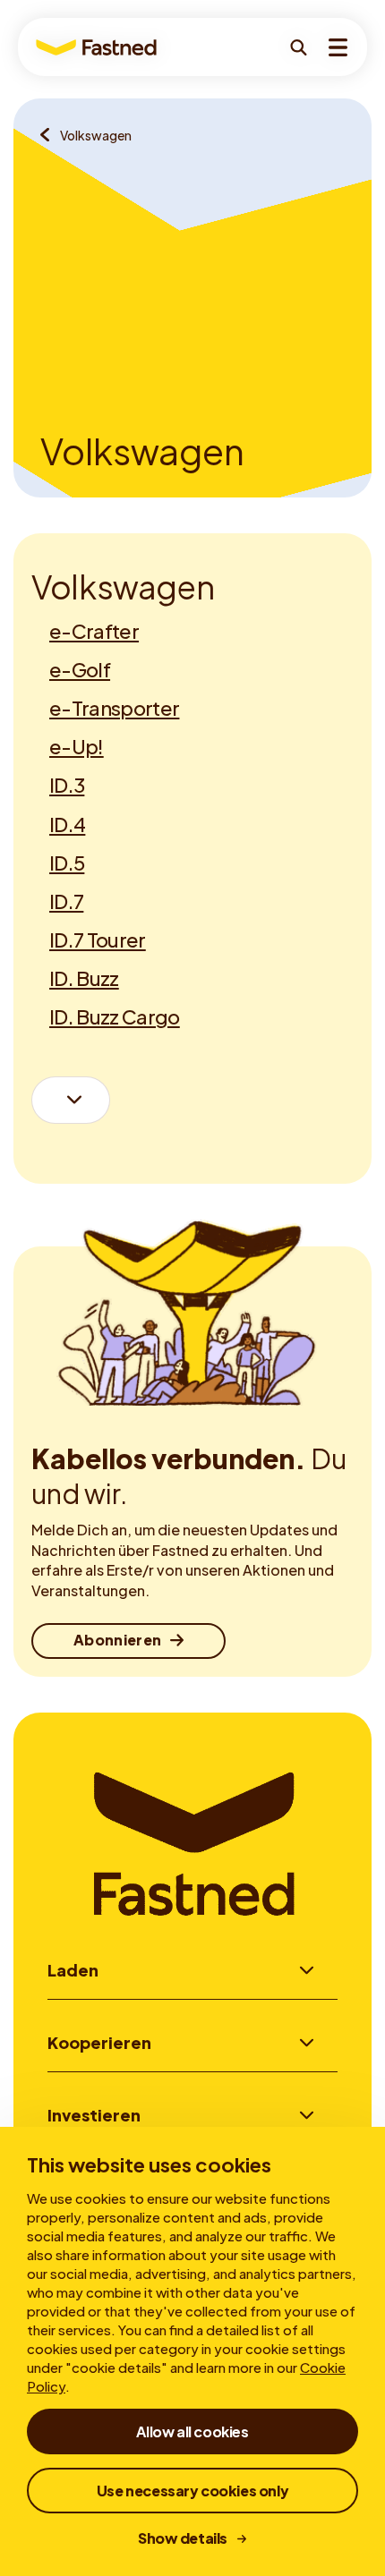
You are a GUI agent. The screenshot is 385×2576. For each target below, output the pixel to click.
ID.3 (67, 785)
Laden (73, 1970)
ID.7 (66, 901)
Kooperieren (99, 2042)
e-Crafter (94, 631)
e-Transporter (114, 708)
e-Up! (77, 746)
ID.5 (67, 863)
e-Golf (80, 669)
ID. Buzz (84, 978)
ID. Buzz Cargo (115, 1016)
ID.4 (67, 824)
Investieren (94, 2115)
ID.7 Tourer (98, 939)
